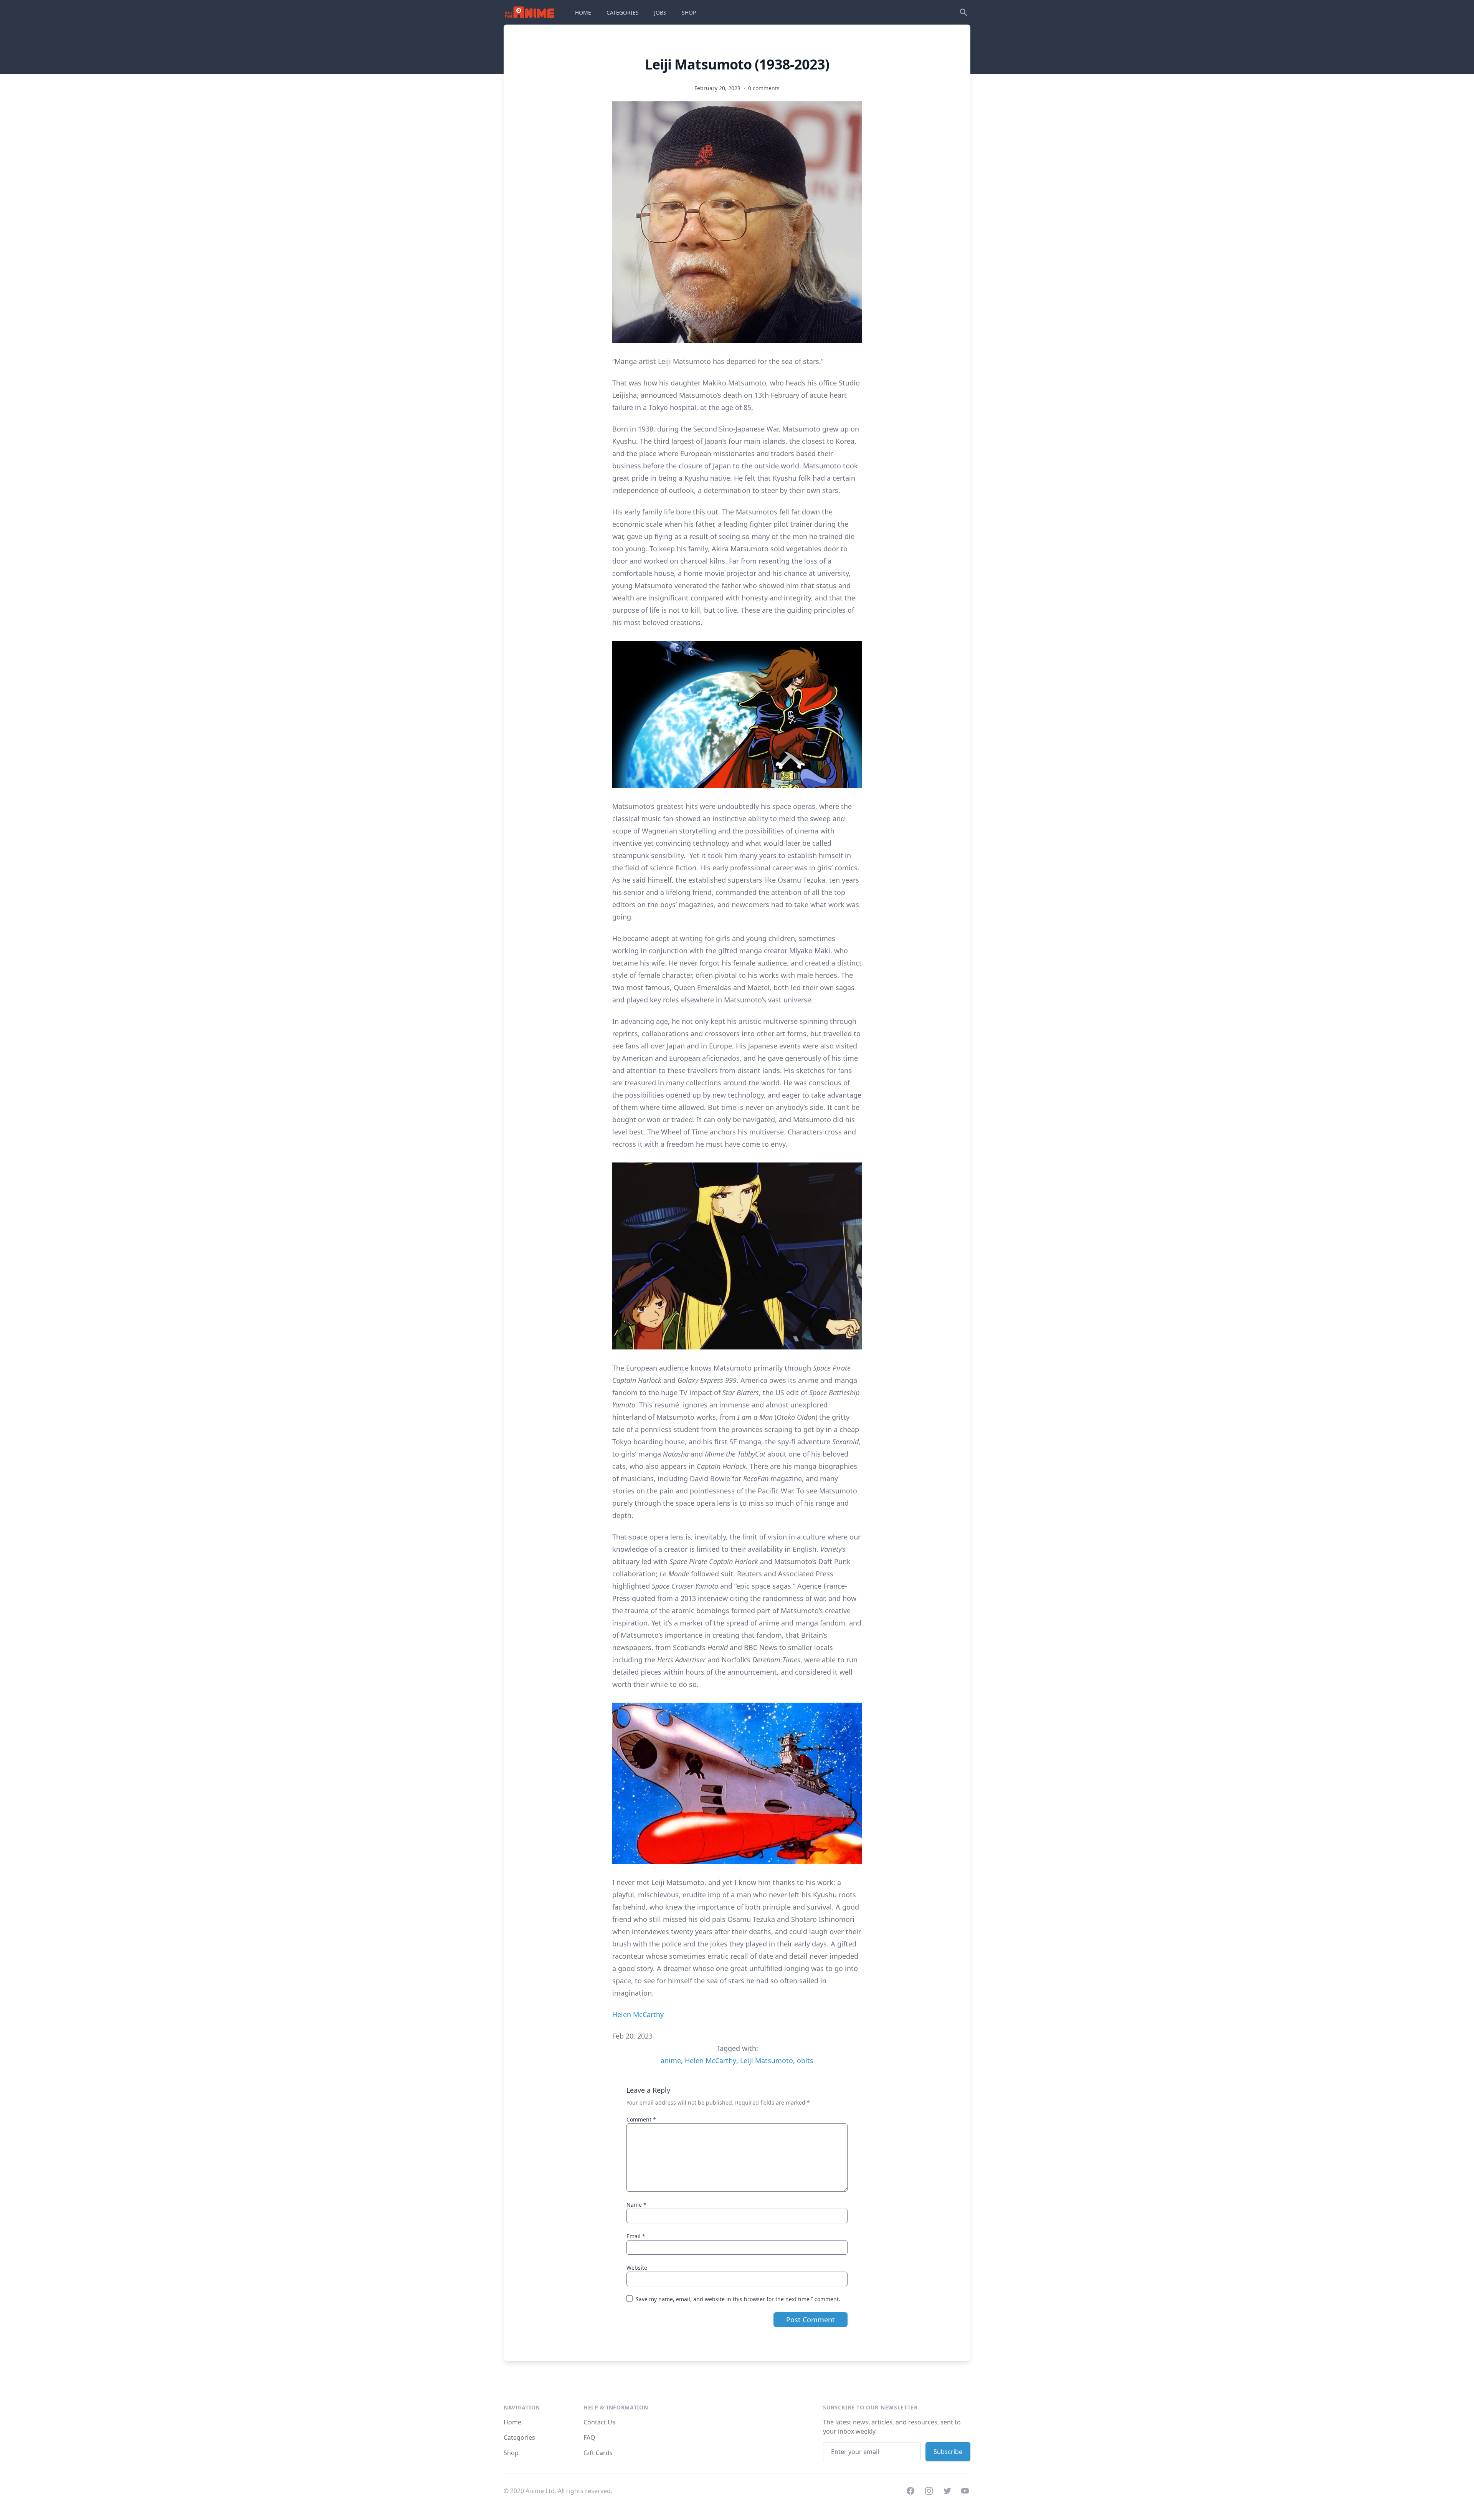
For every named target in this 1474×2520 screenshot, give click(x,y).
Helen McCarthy (638, 2014)
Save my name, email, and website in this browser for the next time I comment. (738, 2299)
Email (636, 2236)
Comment (641, 2119)
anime (671, 2060)
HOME (583, 12)
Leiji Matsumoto (767, 2060)
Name (636, 2205)
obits (805, 2060)
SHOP (689, 12)
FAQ (589, 2437)
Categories (519, 2437)
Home (512, 2422)
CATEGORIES (623, 12)
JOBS (660, 12)
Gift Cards (598, 2453)
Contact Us (599, 2422)
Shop (511, 2453)
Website (637, 2268)
